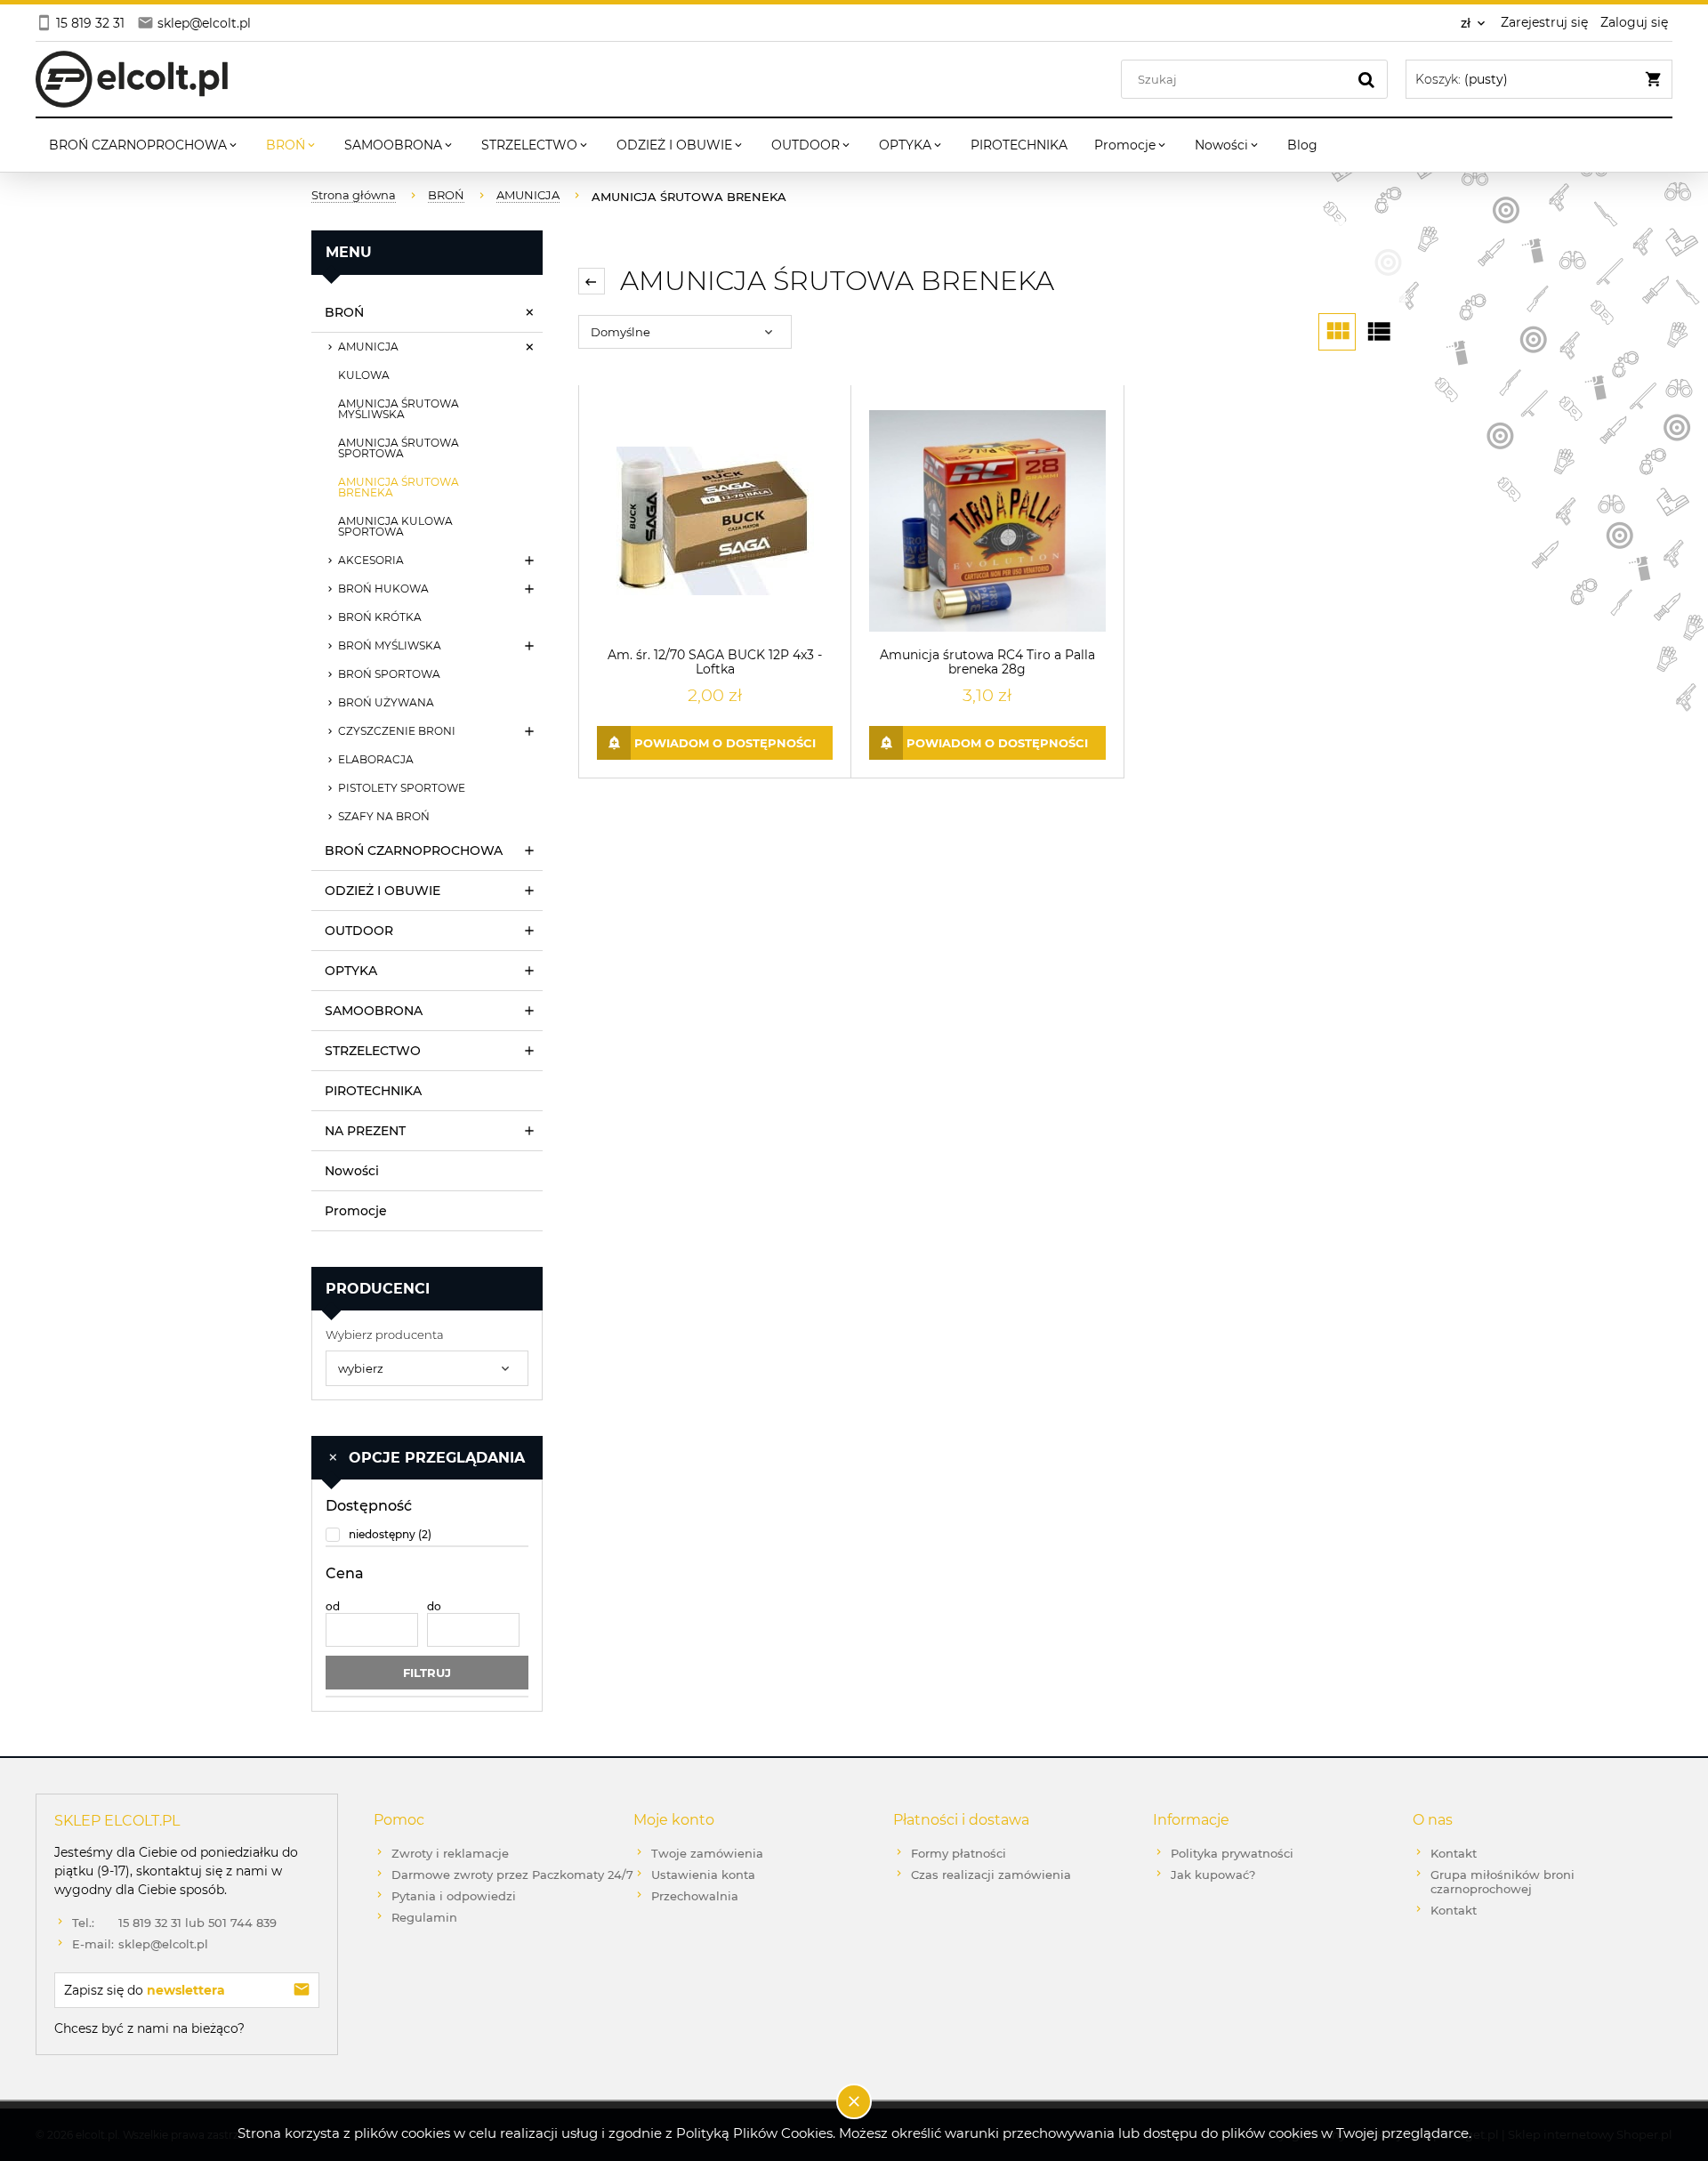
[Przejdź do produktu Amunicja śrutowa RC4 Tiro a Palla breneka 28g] (987, 521)
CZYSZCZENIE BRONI (397, 731)
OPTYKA (351, 971)
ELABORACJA (376, 759)
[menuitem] (144, 145)
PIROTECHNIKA (373, 1091)
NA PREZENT (365, 1131)
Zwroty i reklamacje (450, 1853)
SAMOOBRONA (374, 1011)
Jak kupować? (1213, 1875)
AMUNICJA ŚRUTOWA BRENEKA (399, 487)
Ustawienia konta (703, 1875)
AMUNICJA (368, 347)
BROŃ (344, 312)
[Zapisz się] (302, 1990)
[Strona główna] (132, 79)
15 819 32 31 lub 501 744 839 (174, 1923)
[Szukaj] (1366, 79)
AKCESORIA (371, 560)
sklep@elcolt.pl (140, 1944)
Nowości (352, 1171)
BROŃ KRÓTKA (380, 617)
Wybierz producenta (385, 1334)
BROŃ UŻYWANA (386, 702)
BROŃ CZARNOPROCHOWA (414, 851)
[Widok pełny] (1378, 332)
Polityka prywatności (1232, 1853)
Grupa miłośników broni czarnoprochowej (1503, 1882)
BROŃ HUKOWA (383, 589)
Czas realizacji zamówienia (991, 1875)
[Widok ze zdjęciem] (1337, 332)
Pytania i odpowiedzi (454, 1896)
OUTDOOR (359, 931)
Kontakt (1454, 1853)
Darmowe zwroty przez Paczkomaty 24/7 (512, 1875)
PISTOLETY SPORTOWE (402, 788)
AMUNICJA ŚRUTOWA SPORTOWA (399, 448)
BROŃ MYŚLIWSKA (390, 645)
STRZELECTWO (373, 1051)
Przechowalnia (695, 1896)
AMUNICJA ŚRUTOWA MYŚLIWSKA (399, 409)
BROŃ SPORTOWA (389, 674)
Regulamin (424, 1917)
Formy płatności (959, 1853)
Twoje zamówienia (707, 1853)
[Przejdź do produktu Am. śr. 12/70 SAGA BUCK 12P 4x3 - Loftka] (715, 521)
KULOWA (364, 375)
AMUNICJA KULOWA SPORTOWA (395, 526)
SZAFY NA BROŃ (384, 816)
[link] (427, 1534)
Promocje (356, 1211)
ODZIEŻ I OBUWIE (383, 891)
